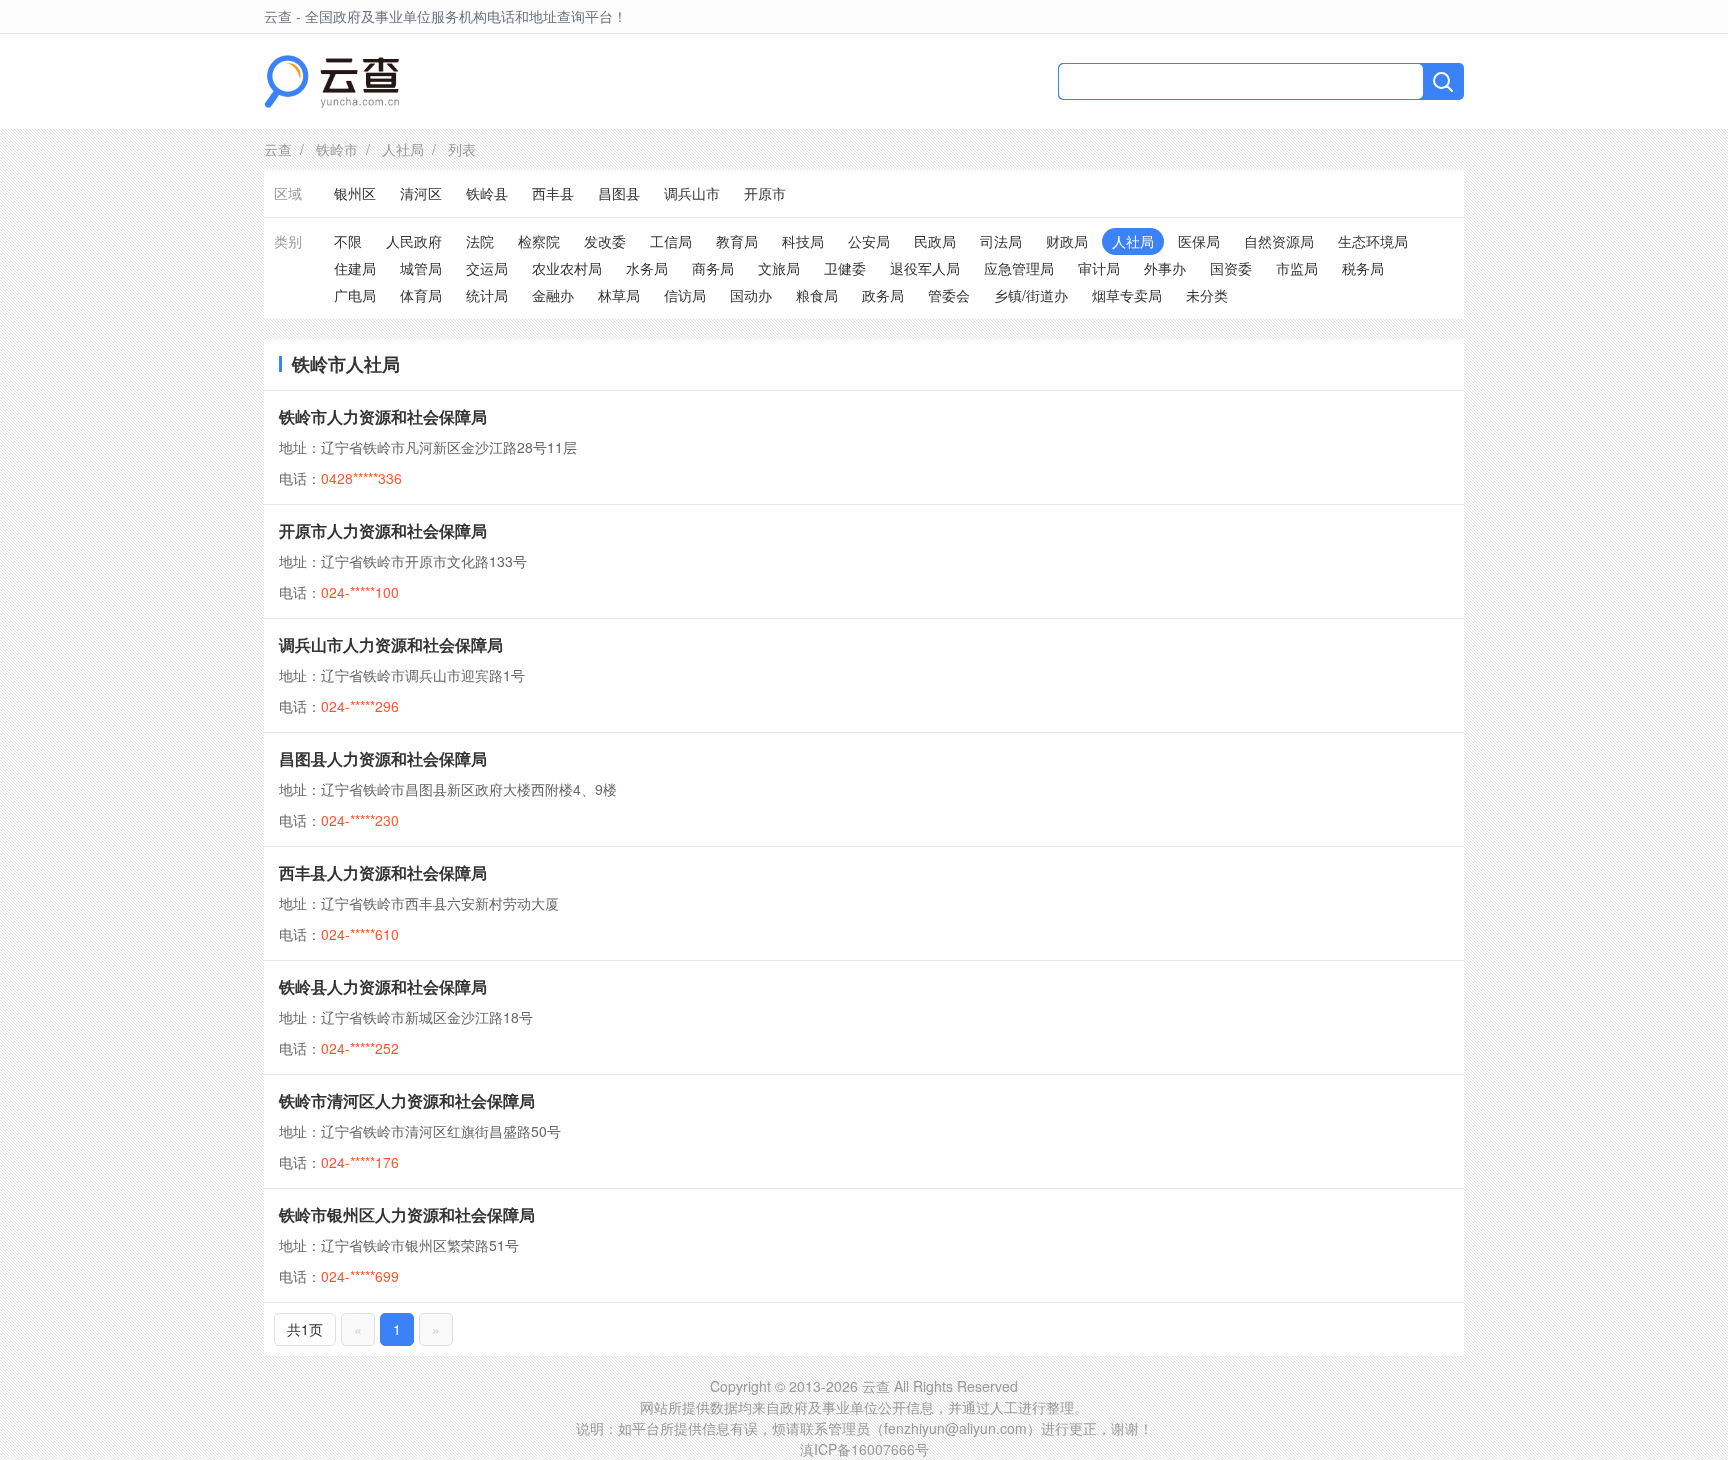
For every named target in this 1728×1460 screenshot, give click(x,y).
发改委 (605, 241)
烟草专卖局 (1127, 295)
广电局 (355, 295)
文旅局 (779, 268)
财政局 (1067, 241)
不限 (348, 241)
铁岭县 (487, 193)
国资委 (1231, 268)
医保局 (1199, 241)
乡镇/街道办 (1031, 295)
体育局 (421, 295)
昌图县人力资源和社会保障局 (383, 758)
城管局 (421, 268)
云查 (278, 149)
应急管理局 (1019, 268)
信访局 (685, 295)
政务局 (883, 295)
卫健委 (845, 268)
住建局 (355, 268)
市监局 (1297, 268)
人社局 (403, 149)
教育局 (737, 241)
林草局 (619, 295)
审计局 (1099, 268)
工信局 (671, 241)
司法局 (1001, 241)
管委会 (949, 295)
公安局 (869, 241)
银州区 (355, 193)
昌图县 (619, 193)
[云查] (331, 81)
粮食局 (817, 295)
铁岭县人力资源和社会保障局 (383, 986)
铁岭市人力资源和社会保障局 (383, 416)
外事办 (1165, 268)
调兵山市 (692, 193)
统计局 (487, 295)
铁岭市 (337, 149)
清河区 (421, 193)
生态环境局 (1373, 241)
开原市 (765, 193)
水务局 (647, 268)
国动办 (751, 295)
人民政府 (414, 241)
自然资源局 (1279, 241)
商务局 (713, 268)
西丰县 (553, 193)
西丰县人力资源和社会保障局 (383, 872)
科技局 (803, 241)
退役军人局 (925, 268)
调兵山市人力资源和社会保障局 (391, 644)
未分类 (1207, 295)
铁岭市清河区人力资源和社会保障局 (407, 1100)
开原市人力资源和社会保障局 (383, 530)
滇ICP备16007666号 (864, 1449)
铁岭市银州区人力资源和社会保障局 (407, 1214)
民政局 (935, 241)
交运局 (487, 268)
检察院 (539, 241)
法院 (480, 241)
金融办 (553, 295)
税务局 (1363, 268)
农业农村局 (567, 268)
